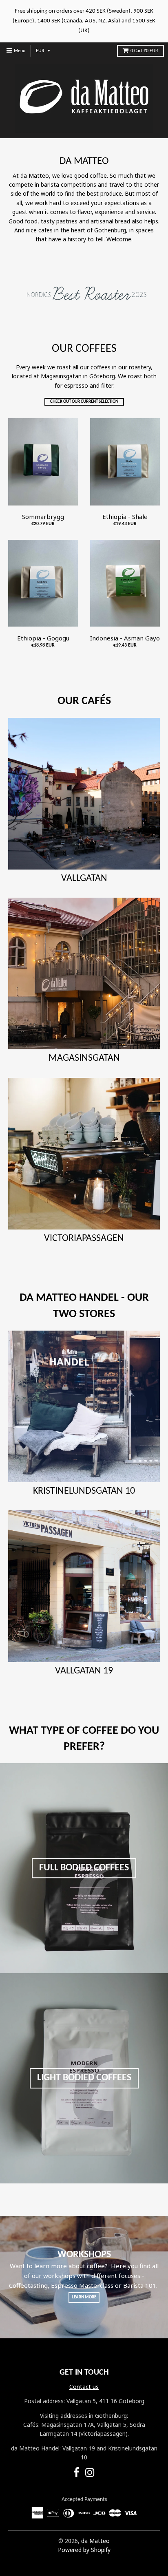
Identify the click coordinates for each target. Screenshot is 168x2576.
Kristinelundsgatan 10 (84, 1491)
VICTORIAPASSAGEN (84, 1238)
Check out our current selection (84, 402)
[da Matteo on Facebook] (76, 2474)
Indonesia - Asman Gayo (125, 638)
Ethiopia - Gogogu (43, 638)
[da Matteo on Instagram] (90, 2474)
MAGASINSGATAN (84, 1058)
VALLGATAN (84, 879)
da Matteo (95, 2541)
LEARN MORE (84, 2297)
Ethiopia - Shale (125, 517)
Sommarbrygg (43, 517)
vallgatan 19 (84, 1671)
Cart (144, 51)
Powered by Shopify (84, 2550)
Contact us (84, 2387)
